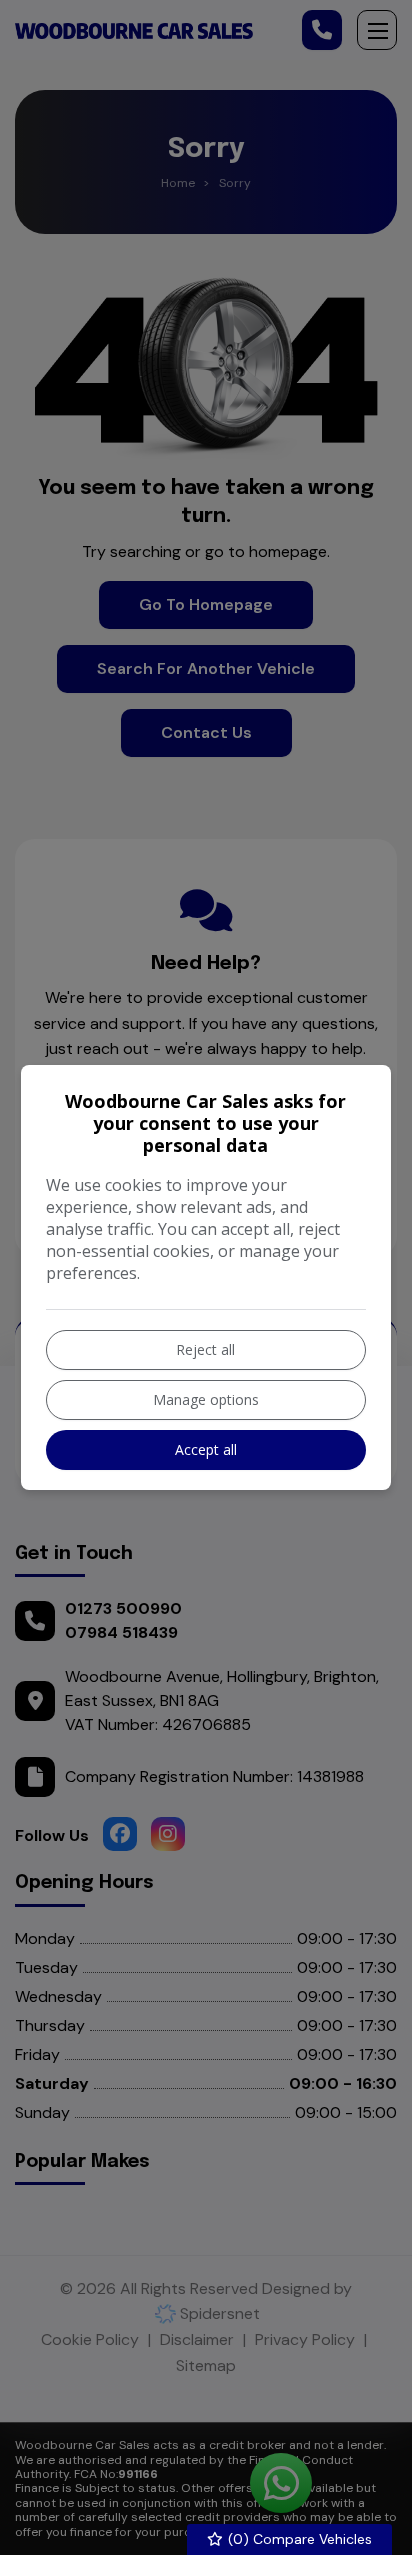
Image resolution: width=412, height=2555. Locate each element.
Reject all (205, 1349)
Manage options (206, 1399)
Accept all (206, 1449)
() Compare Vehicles (298, 2539)
